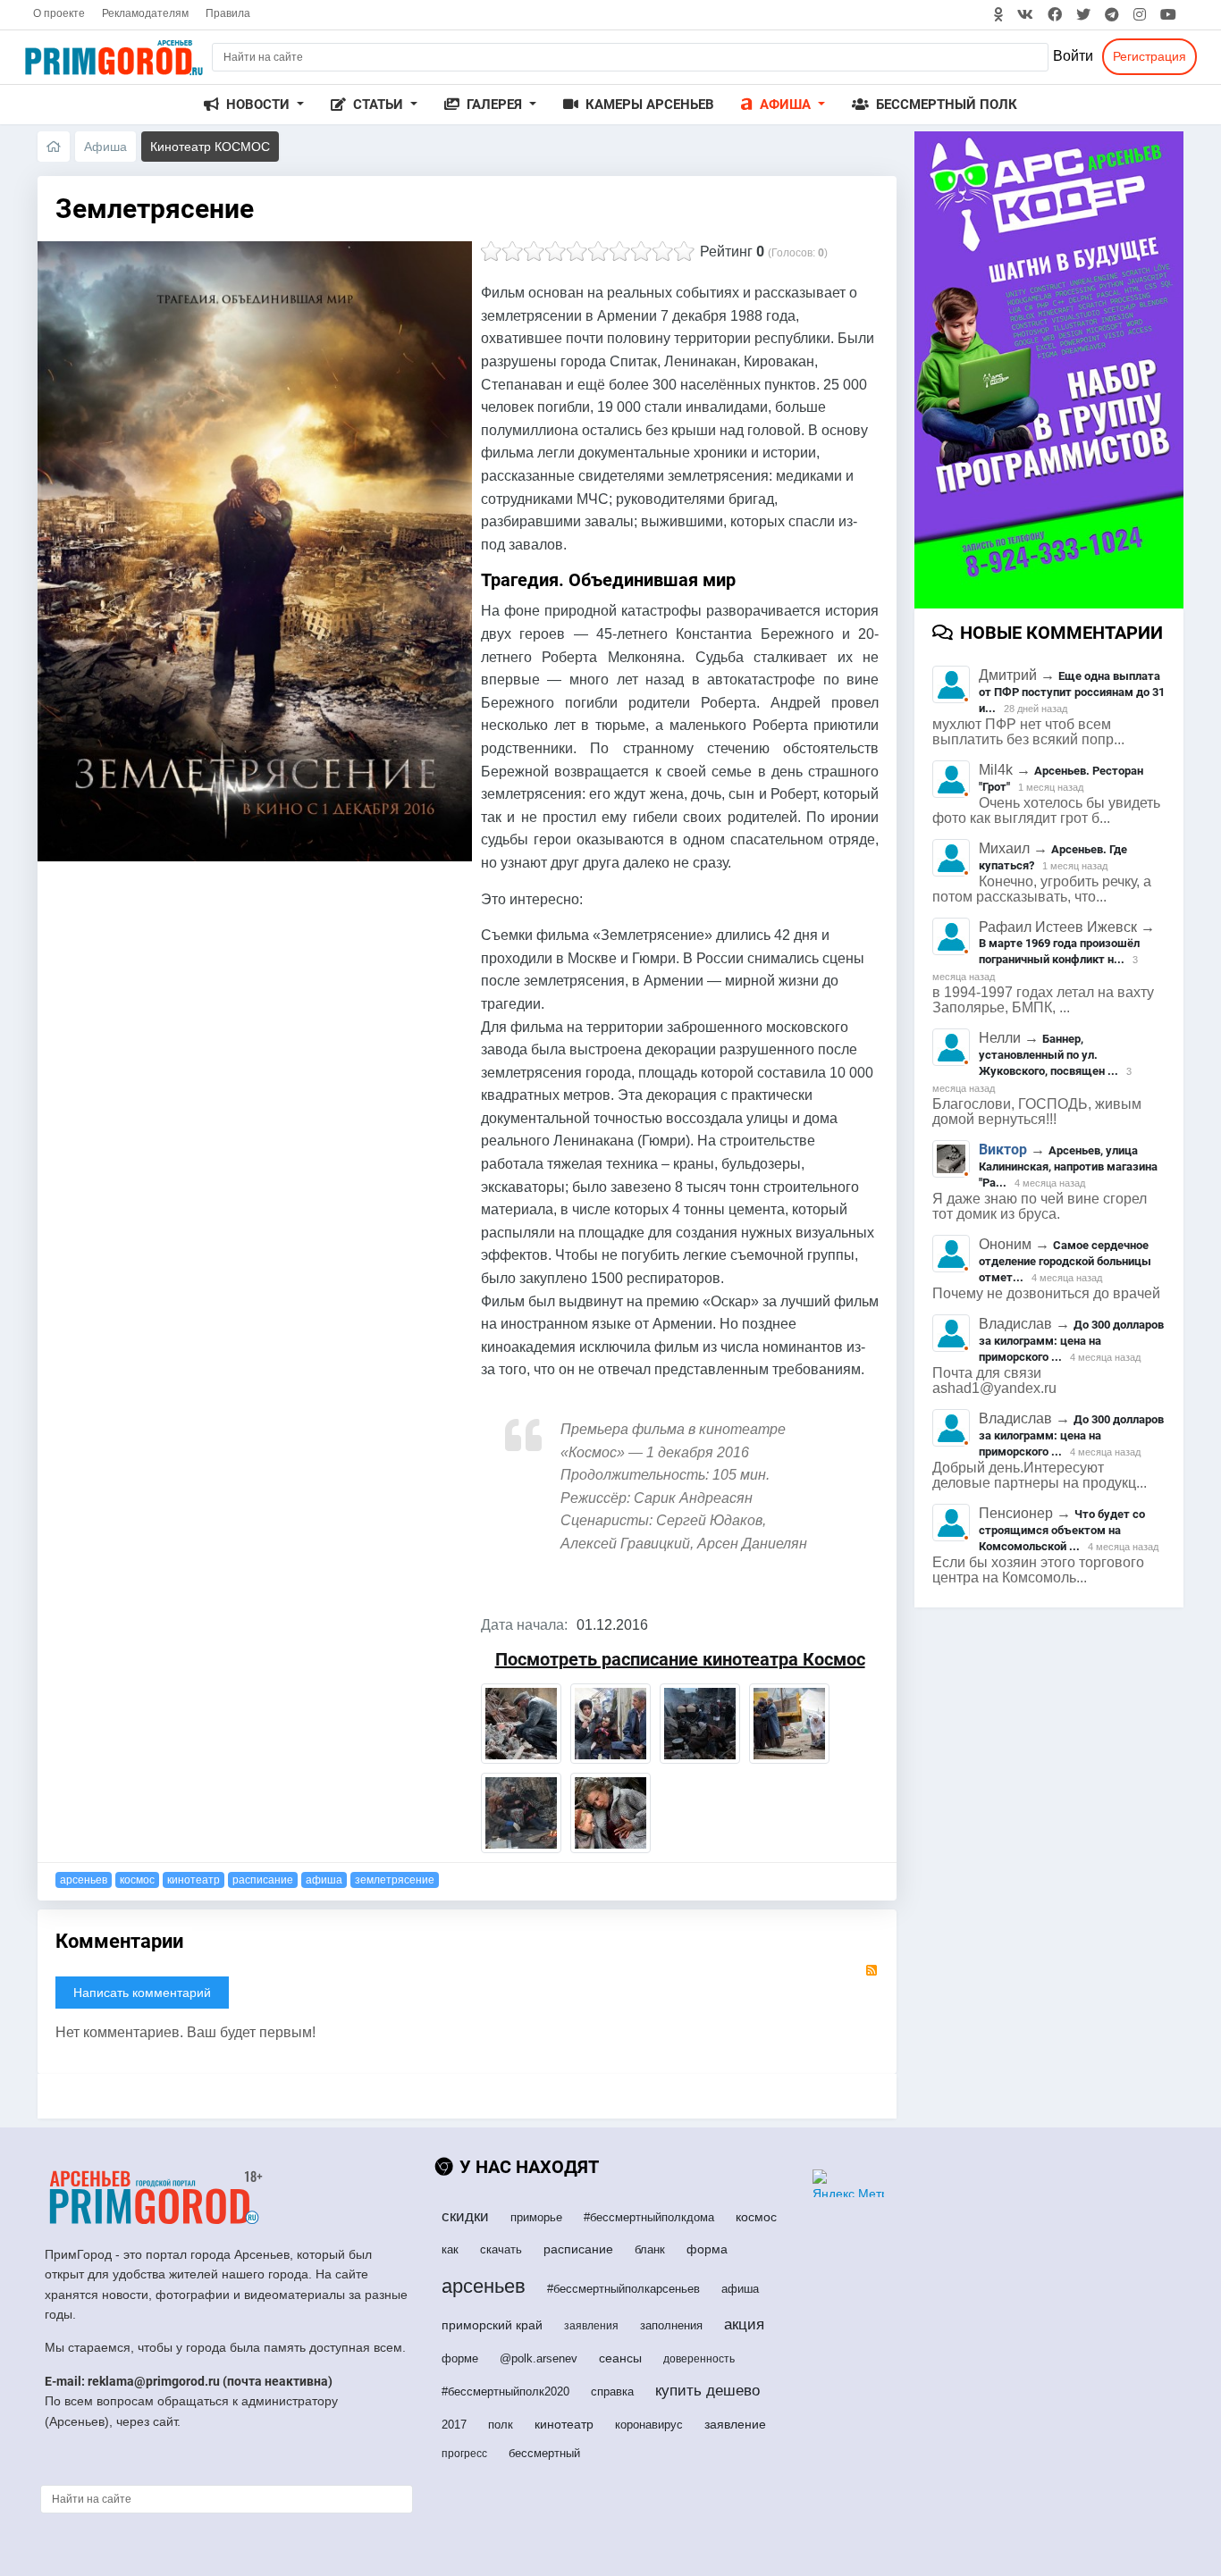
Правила (228, 13)
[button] (254, 105)
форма (707, 2249)
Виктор (1003, 1150)
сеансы (620, 2358)
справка (612, 2391)
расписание (263, 1880)
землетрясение (395, 1880)
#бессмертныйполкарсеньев (623, 2289)
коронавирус (649, 2425)
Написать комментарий (142, 1993)
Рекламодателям (145, 13)
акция (744, 2324)
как (450, 2249)
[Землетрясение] (521, 1724)
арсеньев (84, 1880)
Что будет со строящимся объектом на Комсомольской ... (1062, 1530)
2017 (454, 2425)
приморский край (492, 2325)
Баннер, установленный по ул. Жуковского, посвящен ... (1048, 1055)
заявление (735, 2424)
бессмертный (544, 2453)
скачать (501, 2249)
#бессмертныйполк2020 (505, 2391)
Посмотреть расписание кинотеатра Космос (680, 1659)
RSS (872, 1970)
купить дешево (707, 2391)
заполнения (671, 2325)
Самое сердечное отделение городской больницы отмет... (1065, 1261)
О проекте (59, 13)
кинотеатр (194, 1880)
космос (137, 1880)
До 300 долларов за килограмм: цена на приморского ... (1071, 1341)
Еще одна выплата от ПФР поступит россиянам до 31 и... (1072, 692)
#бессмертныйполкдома (649, 2217)
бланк (650, 2249)
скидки (465, 2216)
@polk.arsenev (539, 2358)
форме (460, 2358)
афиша (324, 1880)
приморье (536, 2217)
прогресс (464, 2454)
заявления (591, 2326)
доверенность (699, 2359)
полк (501, 2425)
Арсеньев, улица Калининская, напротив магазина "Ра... (1068, 1166)
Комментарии (119, 1941)
